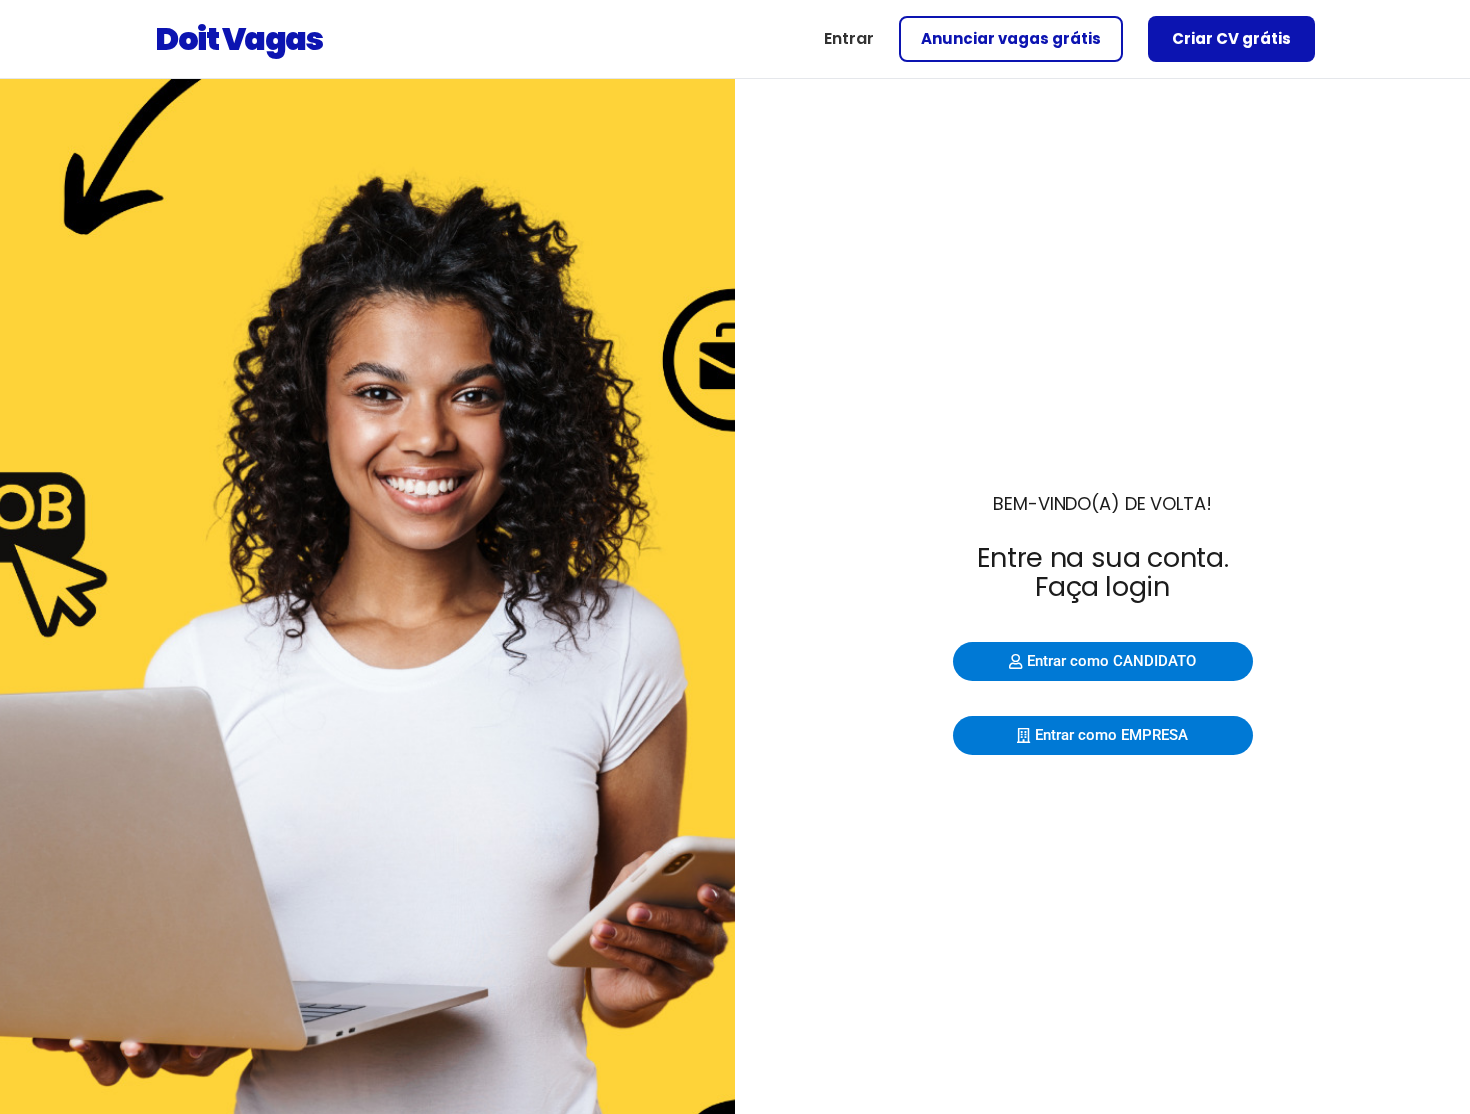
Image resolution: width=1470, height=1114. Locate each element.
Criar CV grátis (1231, 38)
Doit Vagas (238, 38)
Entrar (849, 38)
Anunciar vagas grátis (1011, 38)
